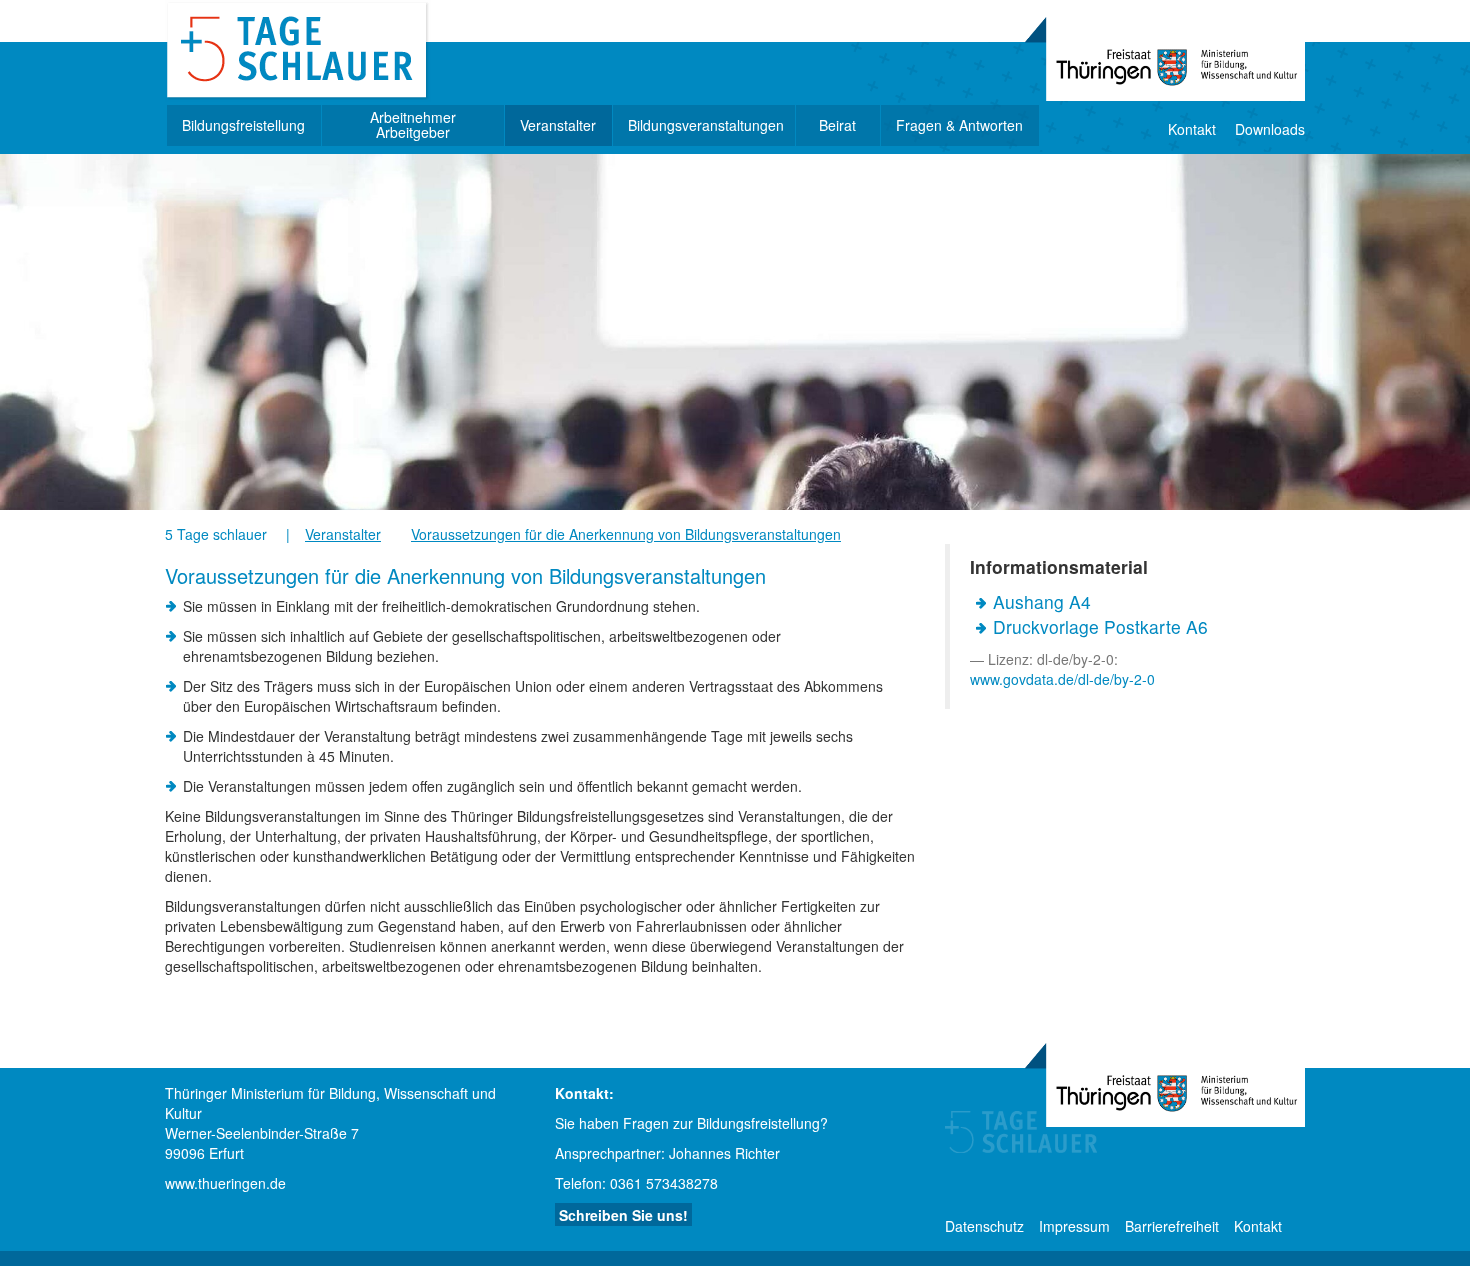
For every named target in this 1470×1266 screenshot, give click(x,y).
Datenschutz (984, 1226)
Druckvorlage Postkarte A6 (1100, 626)
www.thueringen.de (225, 1183)
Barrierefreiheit (1172, 1226)
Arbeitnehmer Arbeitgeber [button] (413, 125)
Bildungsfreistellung (243, 125)
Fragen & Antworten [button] (959, 125)
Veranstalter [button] (558, 125)
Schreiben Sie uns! (623, 1215)
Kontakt (1192, 129)
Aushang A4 (1042, 601)
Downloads (1270, 129)
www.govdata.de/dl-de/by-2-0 (1062, 679)
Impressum (1074, 1226)
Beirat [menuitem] (837, 125)
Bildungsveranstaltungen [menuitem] (706, 125)
